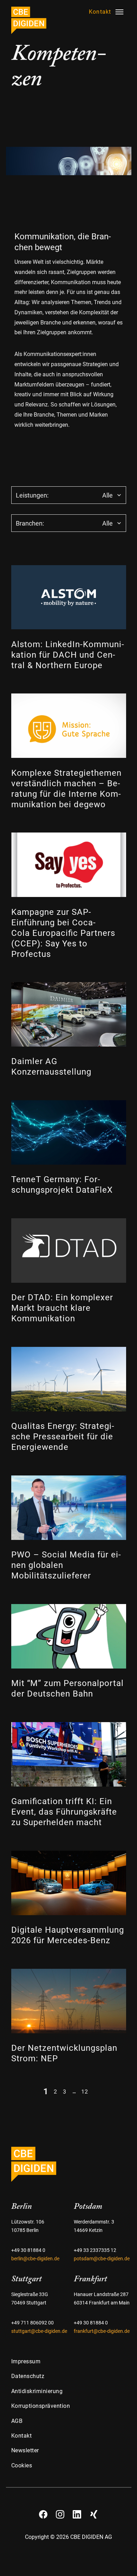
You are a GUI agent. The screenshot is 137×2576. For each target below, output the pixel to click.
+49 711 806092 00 (32, 2323)
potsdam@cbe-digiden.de (102, 2259)
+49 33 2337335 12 (95, 2250)
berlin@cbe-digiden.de (35, 2259)
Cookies (22, 2465)
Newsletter (25, 2450)
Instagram (60, 2512)
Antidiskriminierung (37, 2391)
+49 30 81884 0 (28, 2250)
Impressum (26, 2361)
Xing (94, 2512)
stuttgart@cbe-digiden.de (39, 2331)
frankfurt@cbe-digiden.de (102, 2331)
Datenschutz (28, 2376)
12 (85, 2091)
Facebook (43, 2512)
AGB (17, 2421)
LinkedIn (77, 2512)
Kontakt (22, 2436)
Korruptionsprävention (41, 2406)
